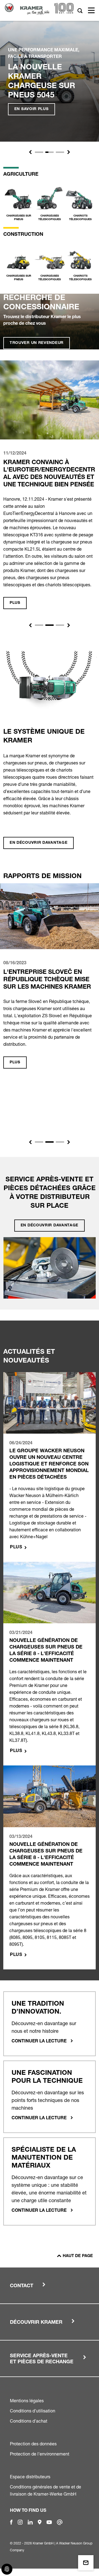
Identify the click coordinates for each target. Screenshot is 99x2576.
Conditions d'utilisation (33, 2411)
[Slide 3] (60, 152)
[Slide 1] (39, 152)
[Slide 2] (50, 152)
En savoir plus (31, 109)
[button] (30, 152)
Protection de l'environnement (40, 2454)
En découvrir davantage (38, 843)
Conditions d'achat (29, 2421)
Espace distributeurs (30, 2477)
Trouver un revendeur (37, 343)
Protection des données (33, 2444)
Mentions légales (27, 2401)
